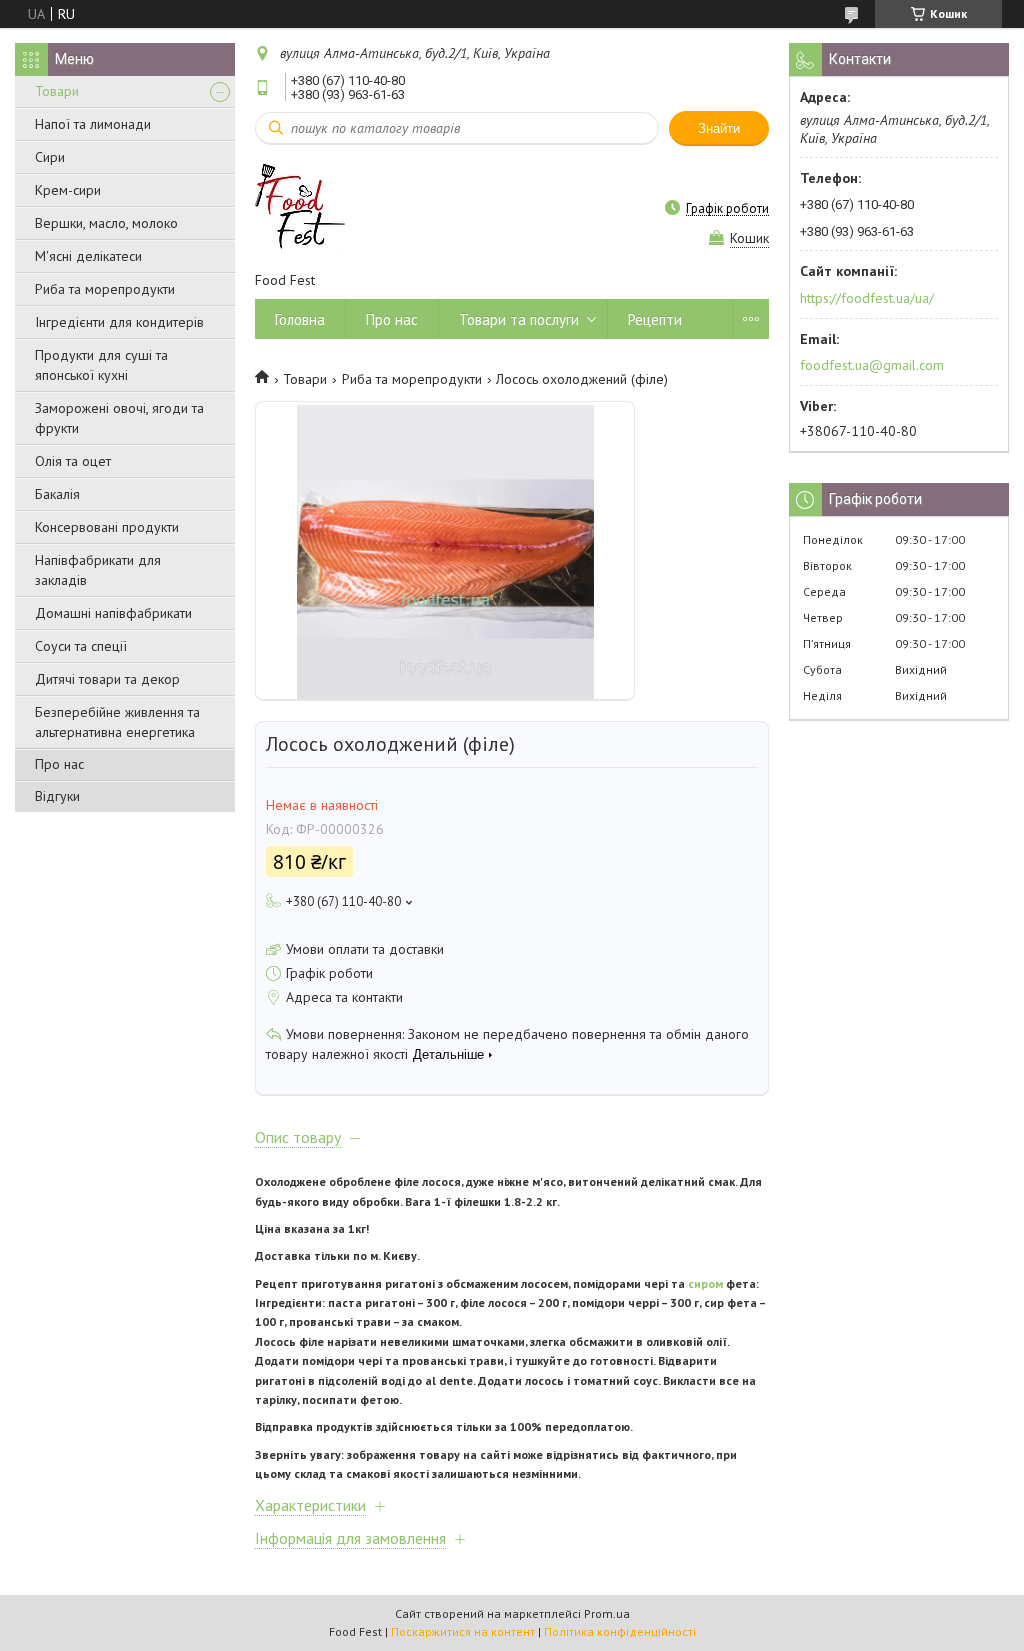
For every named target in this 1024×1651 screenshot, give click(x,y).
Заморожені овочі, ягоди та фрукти (119, 418)
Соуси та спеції (81, 646)
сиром (705, 1283)
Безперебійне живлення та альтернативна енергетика (117, 722)
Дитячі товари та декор (107, 679)
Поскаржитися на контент (463, 1631)
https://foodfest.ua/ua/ (867, 298)
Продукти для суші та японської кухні (101, 365)
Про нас (59, 764)
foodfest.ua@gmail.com (872, 365)
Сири (50, 157)
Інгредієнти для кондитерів (119, 322)
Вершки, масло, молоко (106, 223)
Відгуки (57, 796)
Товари (57, 91)
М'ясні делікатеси (88, 256)
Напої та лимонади (93, 124)
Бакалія (57, 494)
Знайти (719, 128)
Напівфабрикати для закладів (98, 570)
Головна (300, 319)
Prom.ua (607, 1613)
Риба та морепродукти (105, 289)
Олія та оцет (73, 461)
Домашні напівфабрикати (113, 613)
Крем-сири (68, 190)
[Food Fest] (300, 207)
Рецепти (655, 319)
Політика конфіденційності (620, 1631)
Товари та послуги (519, 319)
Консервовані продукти (107, 527)
